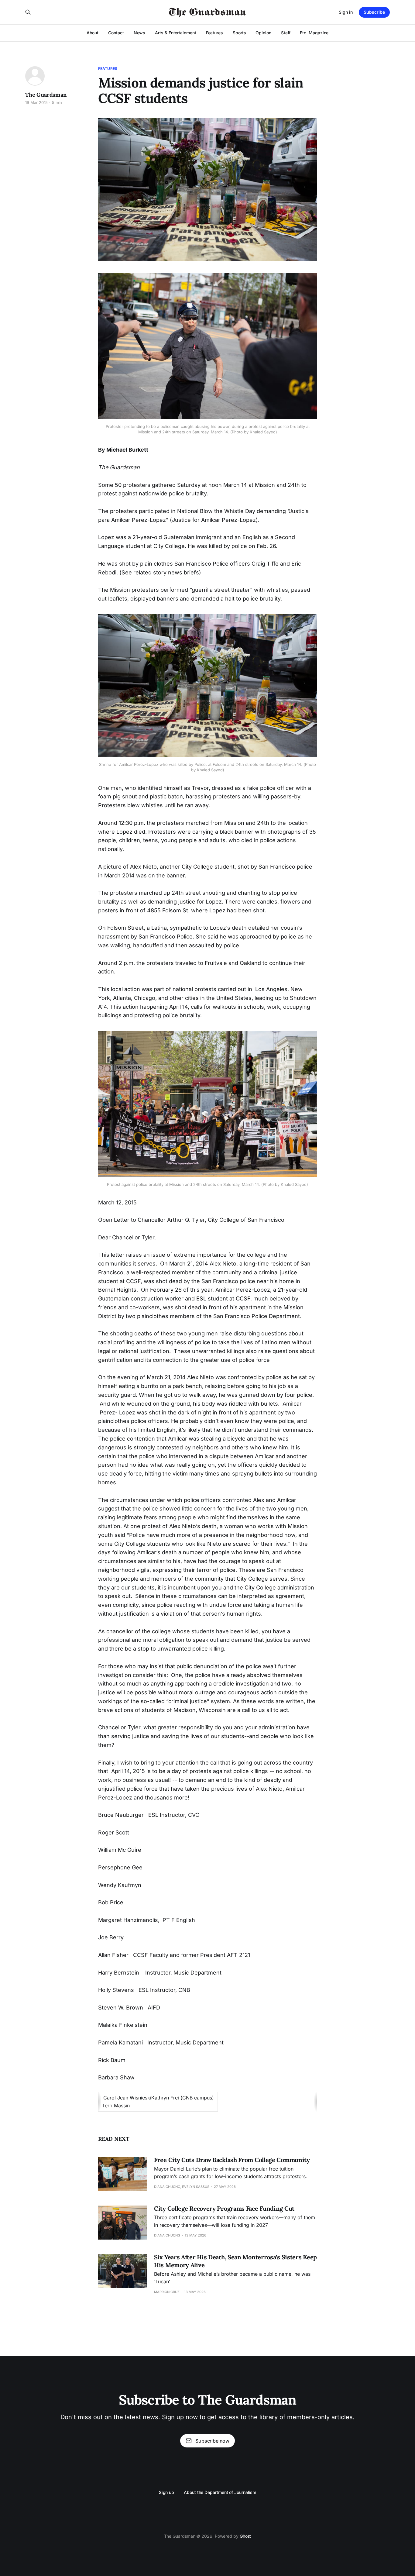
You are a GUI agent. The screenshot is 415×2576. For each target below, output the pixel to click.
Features (214, 33)
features (108, 69)
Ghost (245, 2536)
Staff (286, 33)
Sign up (166, 2492)
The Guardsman (46, 95)
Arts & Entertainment (175, 33)
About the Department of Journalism (220, 2492)
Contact (116, 33)
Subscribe (374, 12)
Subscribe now (212, 2441)
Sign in (346, 12)
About (93, 33)
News (140, 33)
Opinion (263, 33)
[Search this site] (28, 12)
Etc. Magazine (314, 33)
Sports (239, 33)
